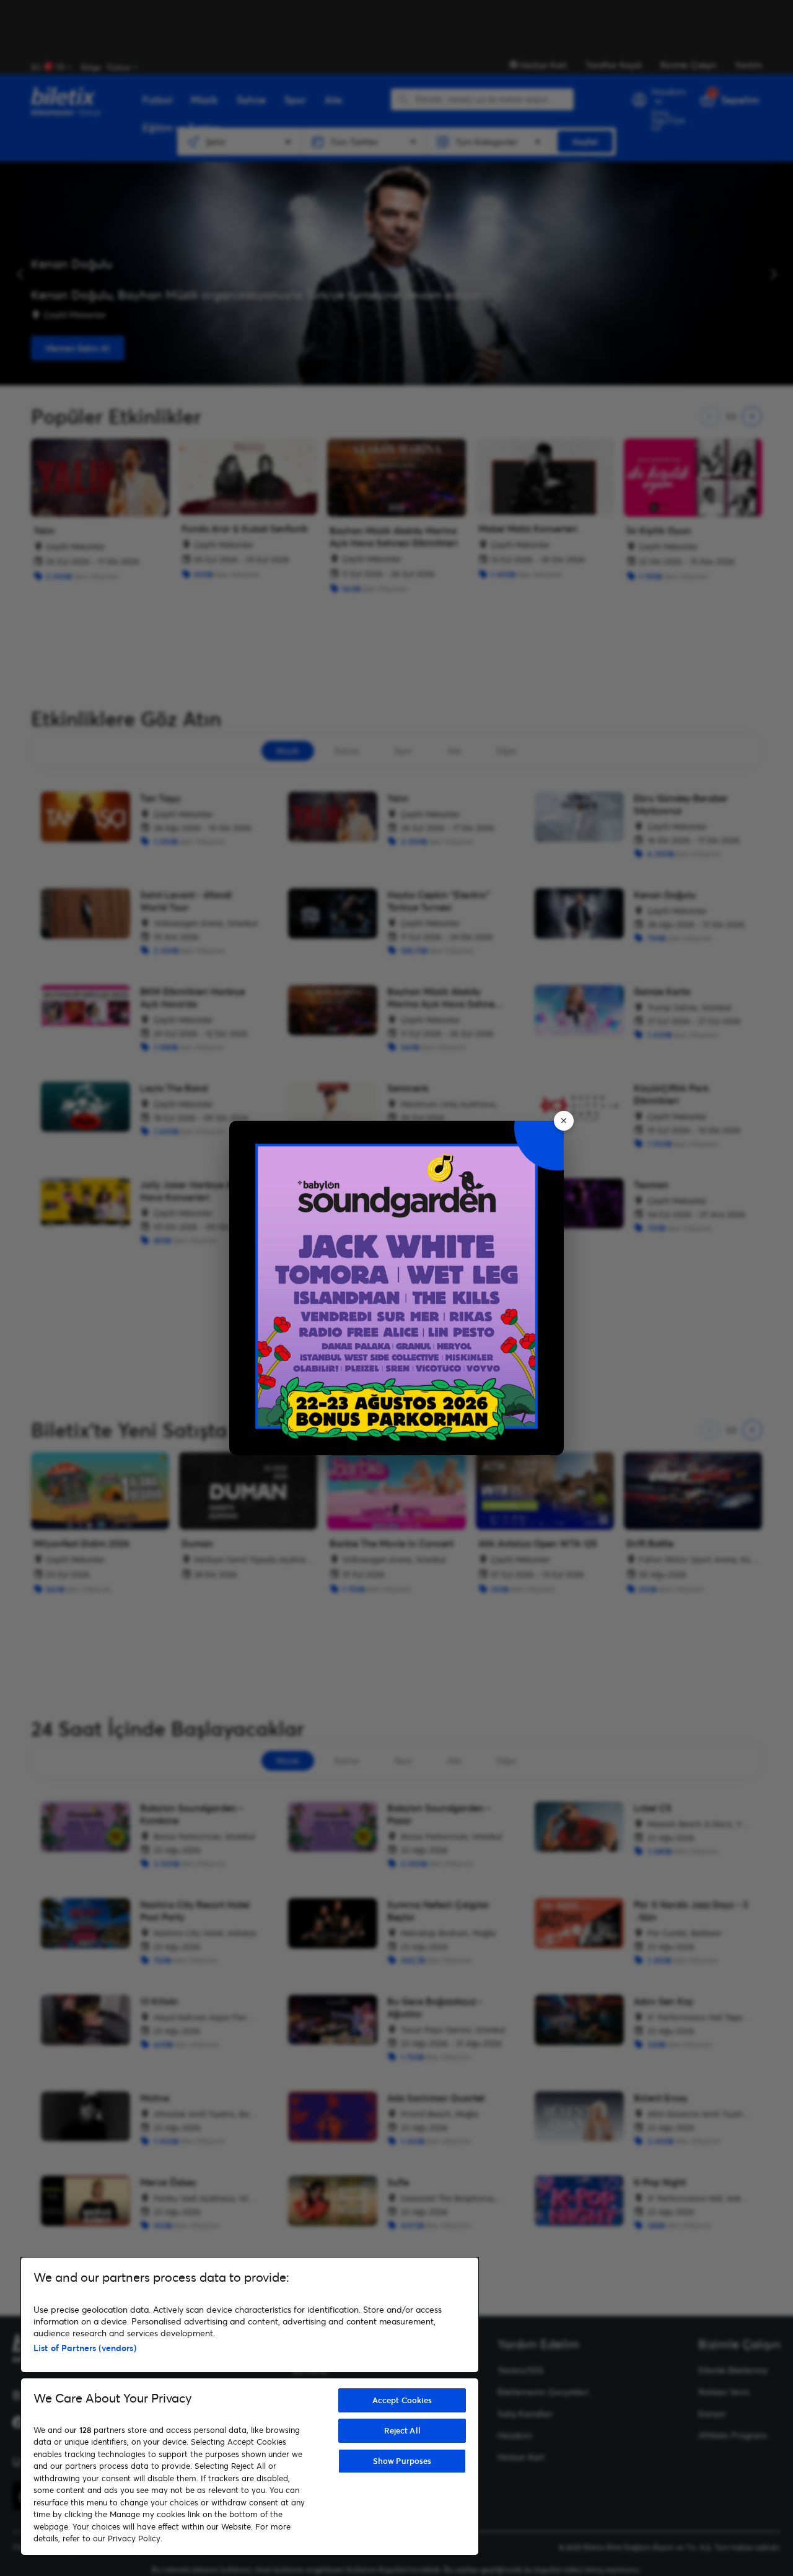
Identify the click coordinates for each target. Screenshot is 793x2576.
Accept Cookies (402, 2400)
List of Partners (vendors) (85, 2348)
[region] (250, 2406)
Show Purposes (402, 2461)
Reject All (402, 2430)
